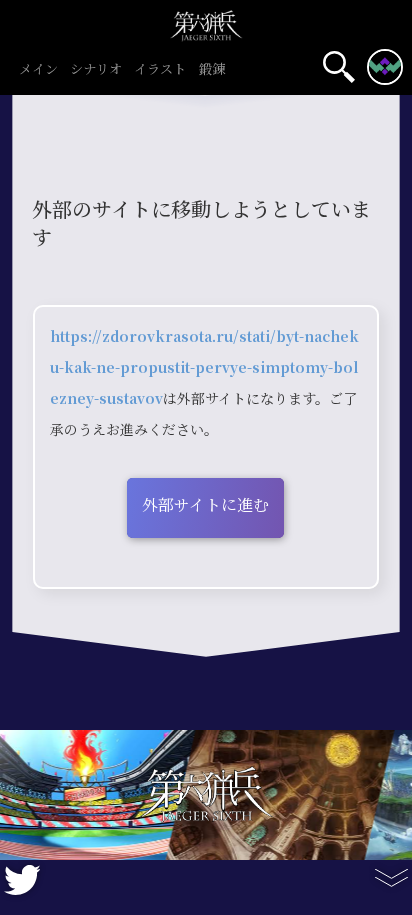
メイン (38, 70)
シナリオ (96, 70)
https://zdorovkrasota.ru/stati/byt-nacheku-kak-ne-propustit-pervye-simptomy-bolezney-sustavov (204, 368)
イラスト (160, 70)
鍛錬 (212, 70)
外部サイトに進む (205, 505)
